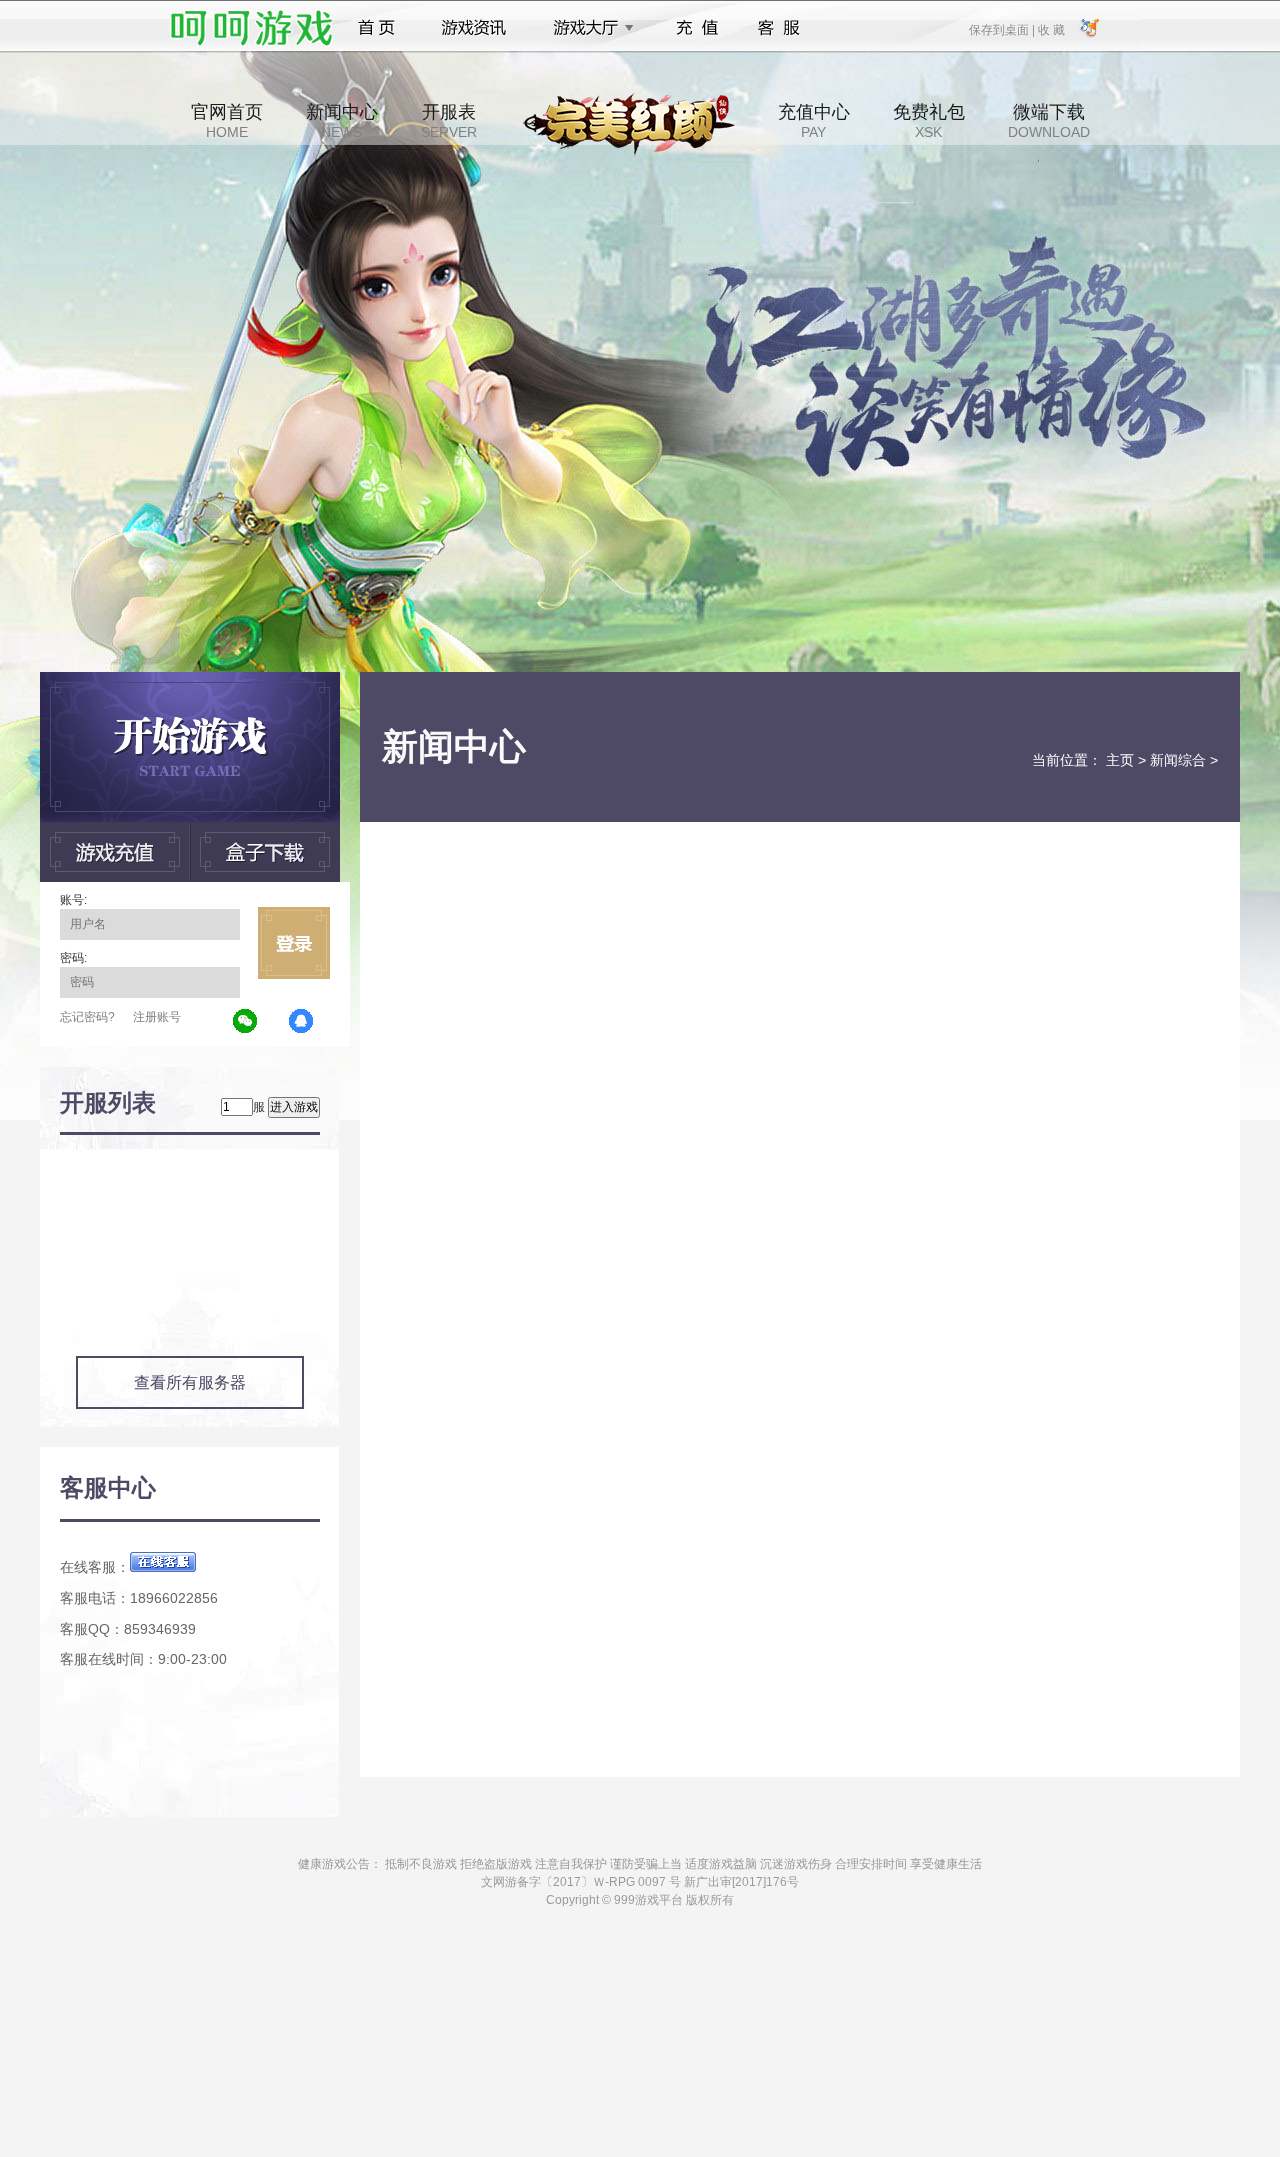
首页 (376, 28)
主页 (1120, 760)
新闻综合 (1178, 760)
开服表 (449, 121)
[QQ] (302, 1022)
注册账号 (157, 1017)
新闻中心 (342, 121)
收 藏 (1051, 29)
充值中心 (814, 121)
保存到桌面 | (1003, 29)
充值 (696, 28)
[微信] (246, 1022)
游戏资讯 (474, 28)
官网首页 (227, 121)
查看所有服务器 (190, 1382)
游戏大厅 (588, 28)
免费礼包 (929, 121)
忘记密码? (87, 1017)
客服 (779, 28)
